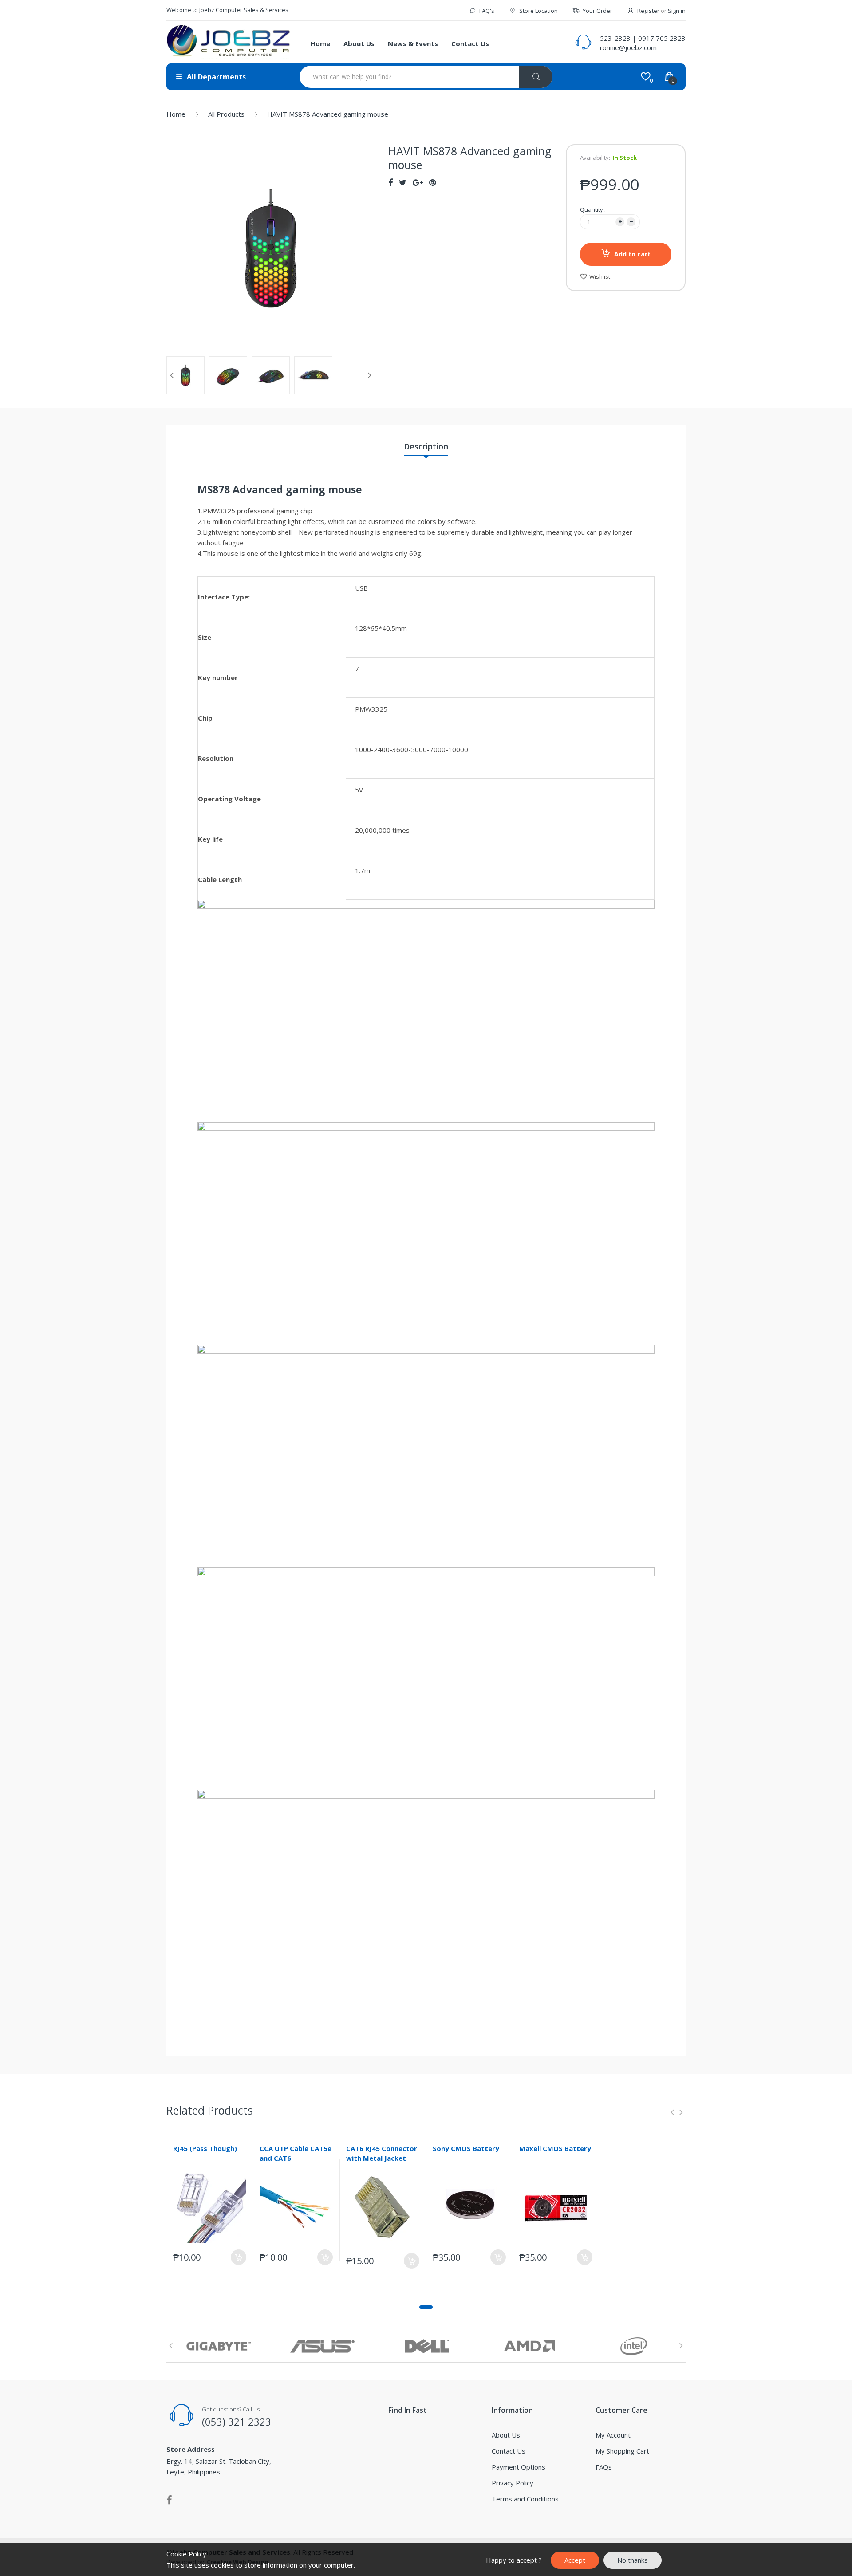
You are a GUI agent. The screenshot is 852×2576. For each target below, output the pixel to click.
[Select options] (325, 2257)
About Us (506, 2435)
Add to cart (632, 254)
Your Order (598, 11)
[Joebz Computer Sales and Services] (229, 42)
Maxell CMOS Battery (555, 2148)
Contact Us (509, 2451)
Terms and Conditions (525, 2499)
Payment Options (519, 2467)
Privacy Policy (513, 2483)
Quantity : (593, 209)
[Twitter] (403, 182)
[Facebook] (390, 182)
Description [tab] (426, 446)
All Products (226, 114)
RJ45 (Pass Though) (205, 2148)
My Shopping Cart (622, 2451)
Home (176, 114)
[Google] (418, 182)
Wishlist (600, 276)
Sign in (677, 11)
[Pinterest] (432, 182)
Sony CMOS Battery (466, 2148)
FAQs (604, 2467)
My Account (613, 2435)
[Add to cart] (239, 2257)
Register (648, 11)
